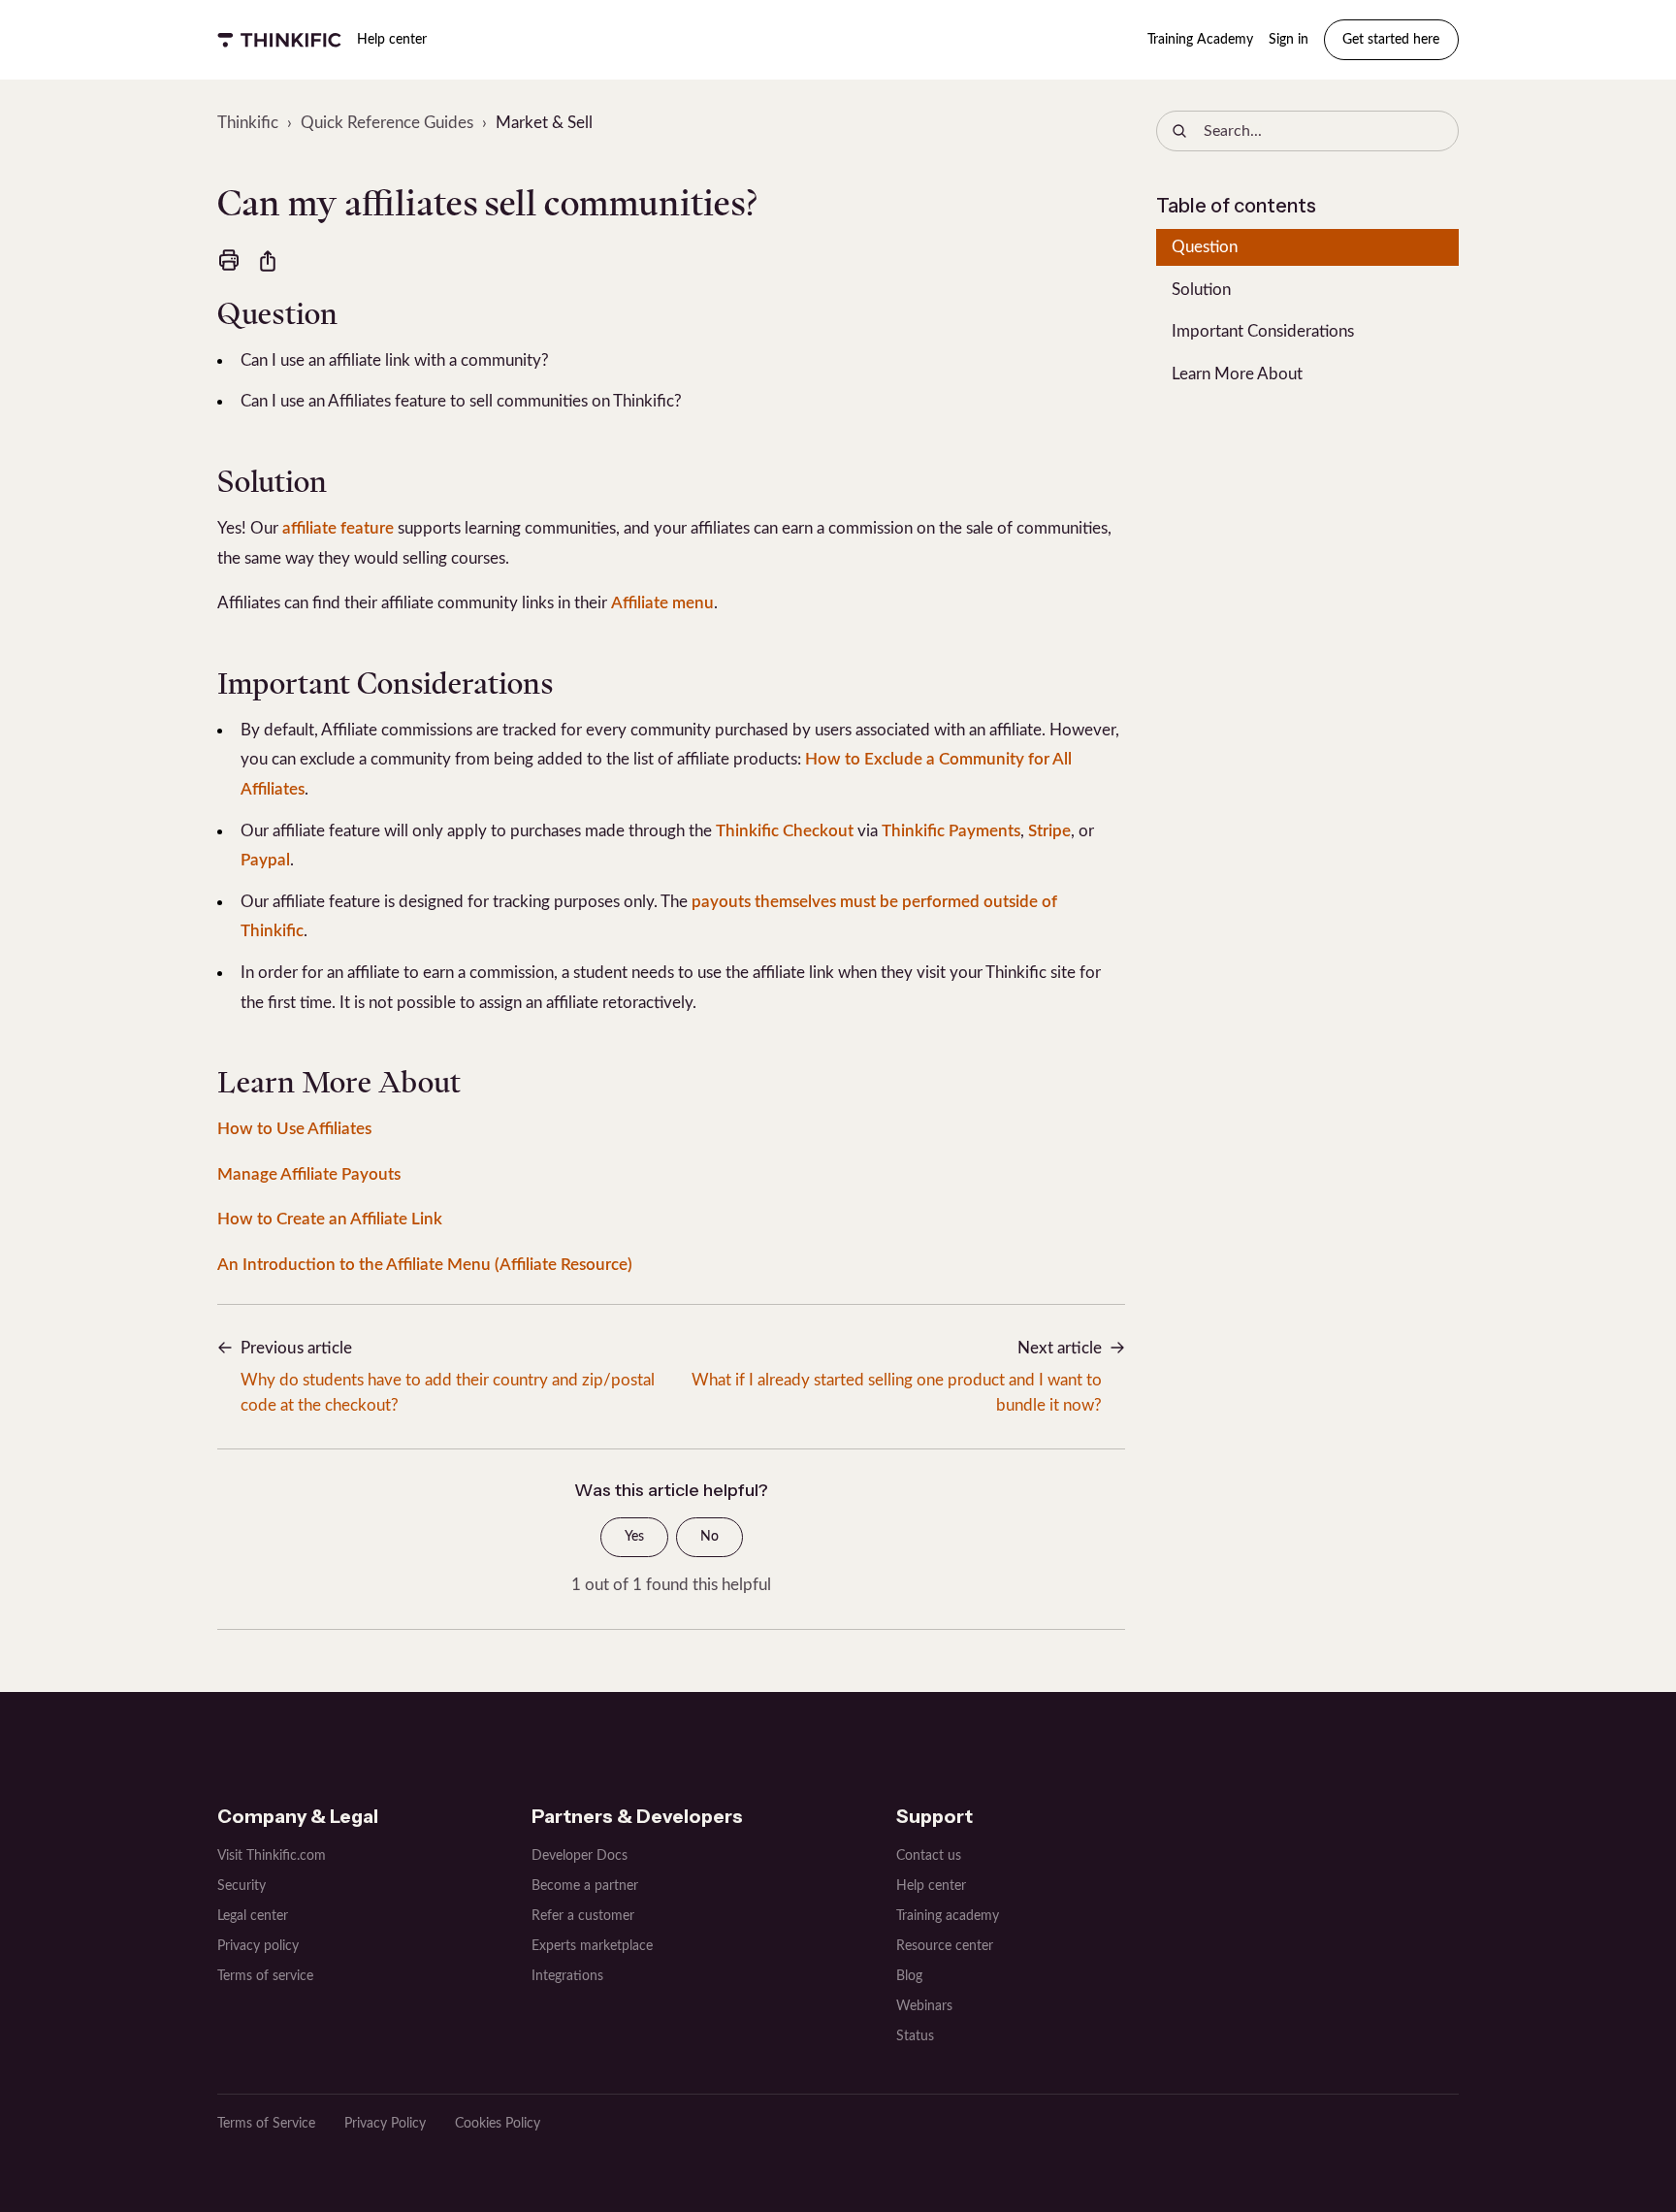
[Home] (279, 40)
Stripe (1049, 831)
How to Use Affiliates (294, 1129)
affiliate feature (338, 528)
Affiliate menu (662, 603)
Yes (634, 1537)
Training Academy (1200, 40)
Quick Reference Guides (387, 123)
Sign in (1289, 40)
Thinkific (248, 123)
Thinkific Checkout (785, 831)
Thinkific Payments (951, 831)
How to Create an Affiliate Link (330, 1219)
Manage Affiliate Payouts (309, 1174)
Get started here (1391, 40)
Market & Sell (544, 123)
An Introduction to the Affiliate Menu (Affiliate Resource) (425, 1265)
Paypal (265, 860)
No (709, 1537)
